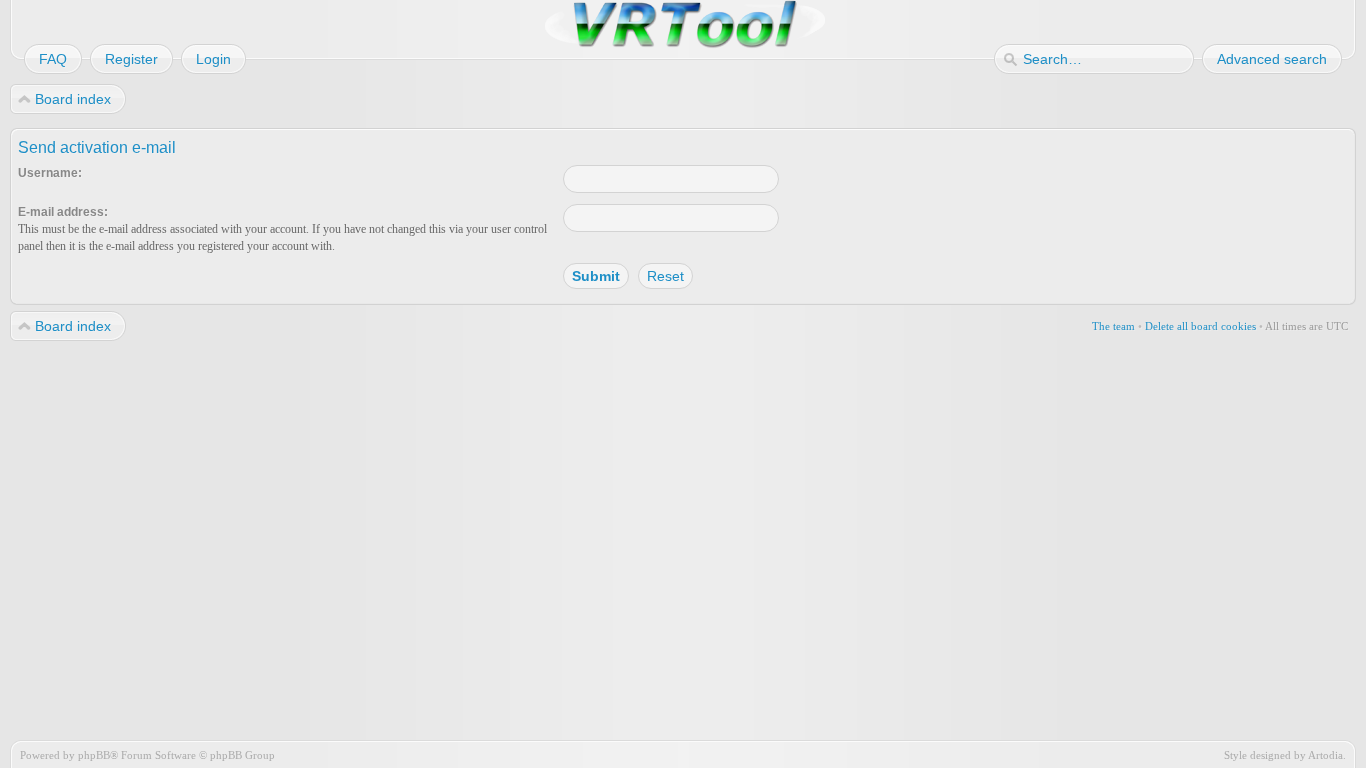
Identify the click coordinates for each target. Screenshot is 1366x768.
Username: (50, 173)
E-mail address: (63, 212)
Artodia (1325, 755)
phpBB (94, 755)
